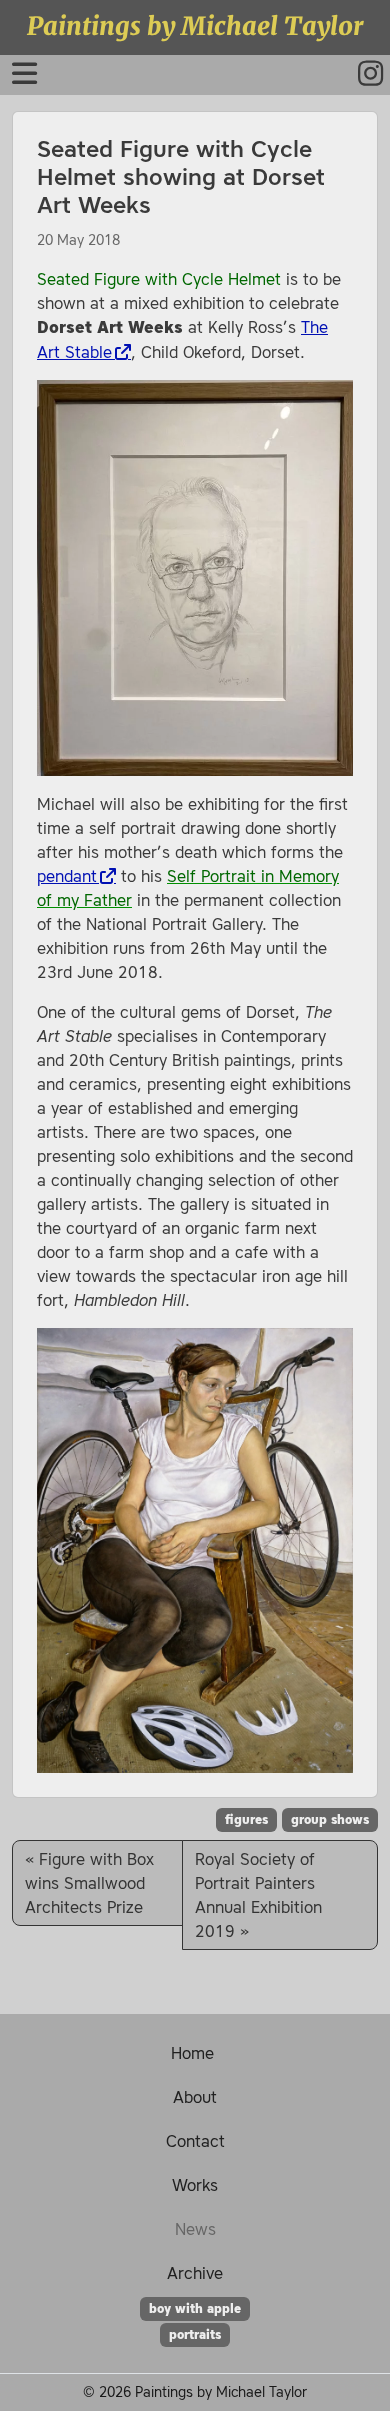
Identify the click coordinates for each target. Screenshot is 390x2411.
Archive (195, 2273)
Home (192, 2053)
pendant (67, 876)
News (195, 2229)
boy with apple (195, 2309)
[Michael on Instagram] (360, 76)
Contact (195, 2141)
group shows (330, 1820)
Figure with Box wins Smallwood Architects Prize (89, 1883)
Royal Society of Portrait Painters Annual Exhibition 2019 (258, 1895)
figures (246, 1820)
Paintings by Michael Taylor (195, 26)
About (195, 2097)
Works (195, 2185)
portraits (195, 2335)
